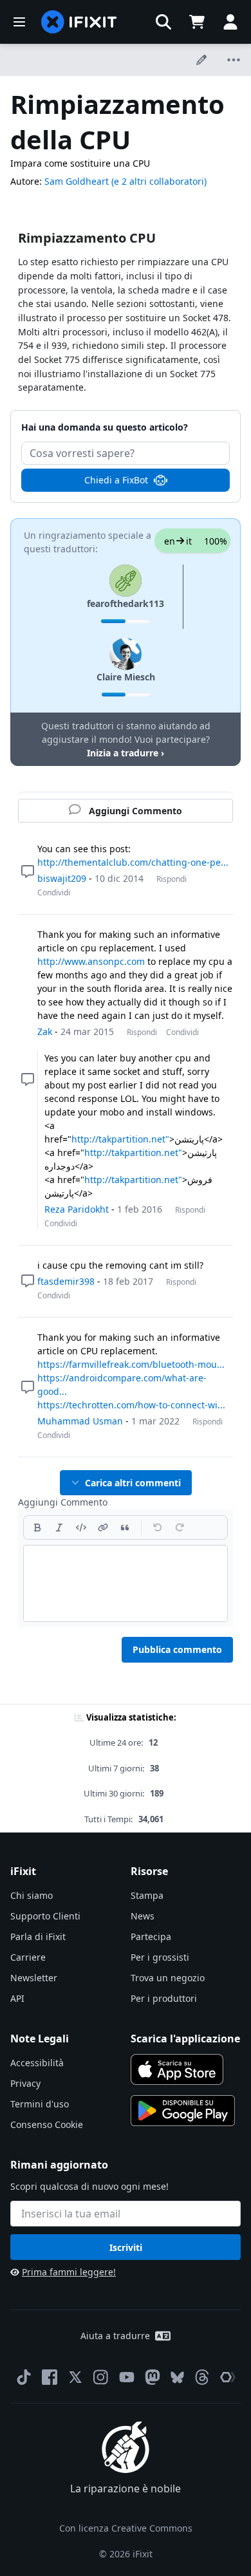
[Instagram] (101, 2377)
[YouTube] (127, 2377)
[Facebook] (50, 2377)
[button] (163, 22)
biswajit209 (62, 878)
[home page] (79, 22)
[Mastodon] (153, 2377)
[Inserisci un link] (103, 1527)
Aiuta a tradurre (115, 2336)
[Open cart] (197, 22)
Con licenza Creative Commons (126, 2528)
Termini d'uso (40, 2104)
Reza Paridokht (77, 1209)
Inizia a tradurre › (126, 753)
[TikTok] (24, 2377)
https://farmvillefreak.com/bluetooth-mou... (131, 1364)
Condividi (54, 892)
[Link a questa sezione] (12, 239)
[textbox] (126, 1583)
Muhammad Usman (80, 1421)
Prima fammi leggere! (69, 2272)
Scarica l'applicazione (185, 2039)
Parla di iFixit (38, 1937)
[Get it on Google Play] (183, 2111)
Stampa (147, 1895)
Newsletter (34, 1978)
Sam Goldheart (77, 181)
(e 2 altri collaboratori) (159, 181)
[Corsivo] (59, 1527)
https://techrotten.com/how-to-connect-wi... (131, 1405)
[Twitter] (75, 2377)
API (17, 1998)
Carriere (28, 1957)
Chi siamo (32, 1895)
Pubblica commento (177, 1649)
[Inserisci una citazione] (125, 1527)
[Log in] (230, 22)
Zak (45, 1031)
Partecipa (151, 1937)
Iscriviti (126, 2247)
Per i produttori (164, 1998)
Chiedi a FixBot (116, 480)
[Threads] (202, 2377)
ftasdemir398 (66, 1281)
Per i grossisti (160, 1957)
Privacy (25, 2083)
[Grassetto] (37, 1527)
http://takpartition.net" (120, 1139)
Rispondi (172, 879)
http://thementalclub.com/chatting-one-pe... (133, 862)
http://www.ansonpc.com (91, 961)
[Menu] (19, 22)
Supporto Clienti (45, 1916)
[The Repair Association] (228, 2377)
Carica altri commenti (133, 1483)
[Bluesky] (177, 2377)
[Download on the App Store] (177, 2069)
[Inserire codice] (81, 1527)
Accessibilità (37, 2063)
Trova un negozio (168, 1978)
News (143, 1916)
